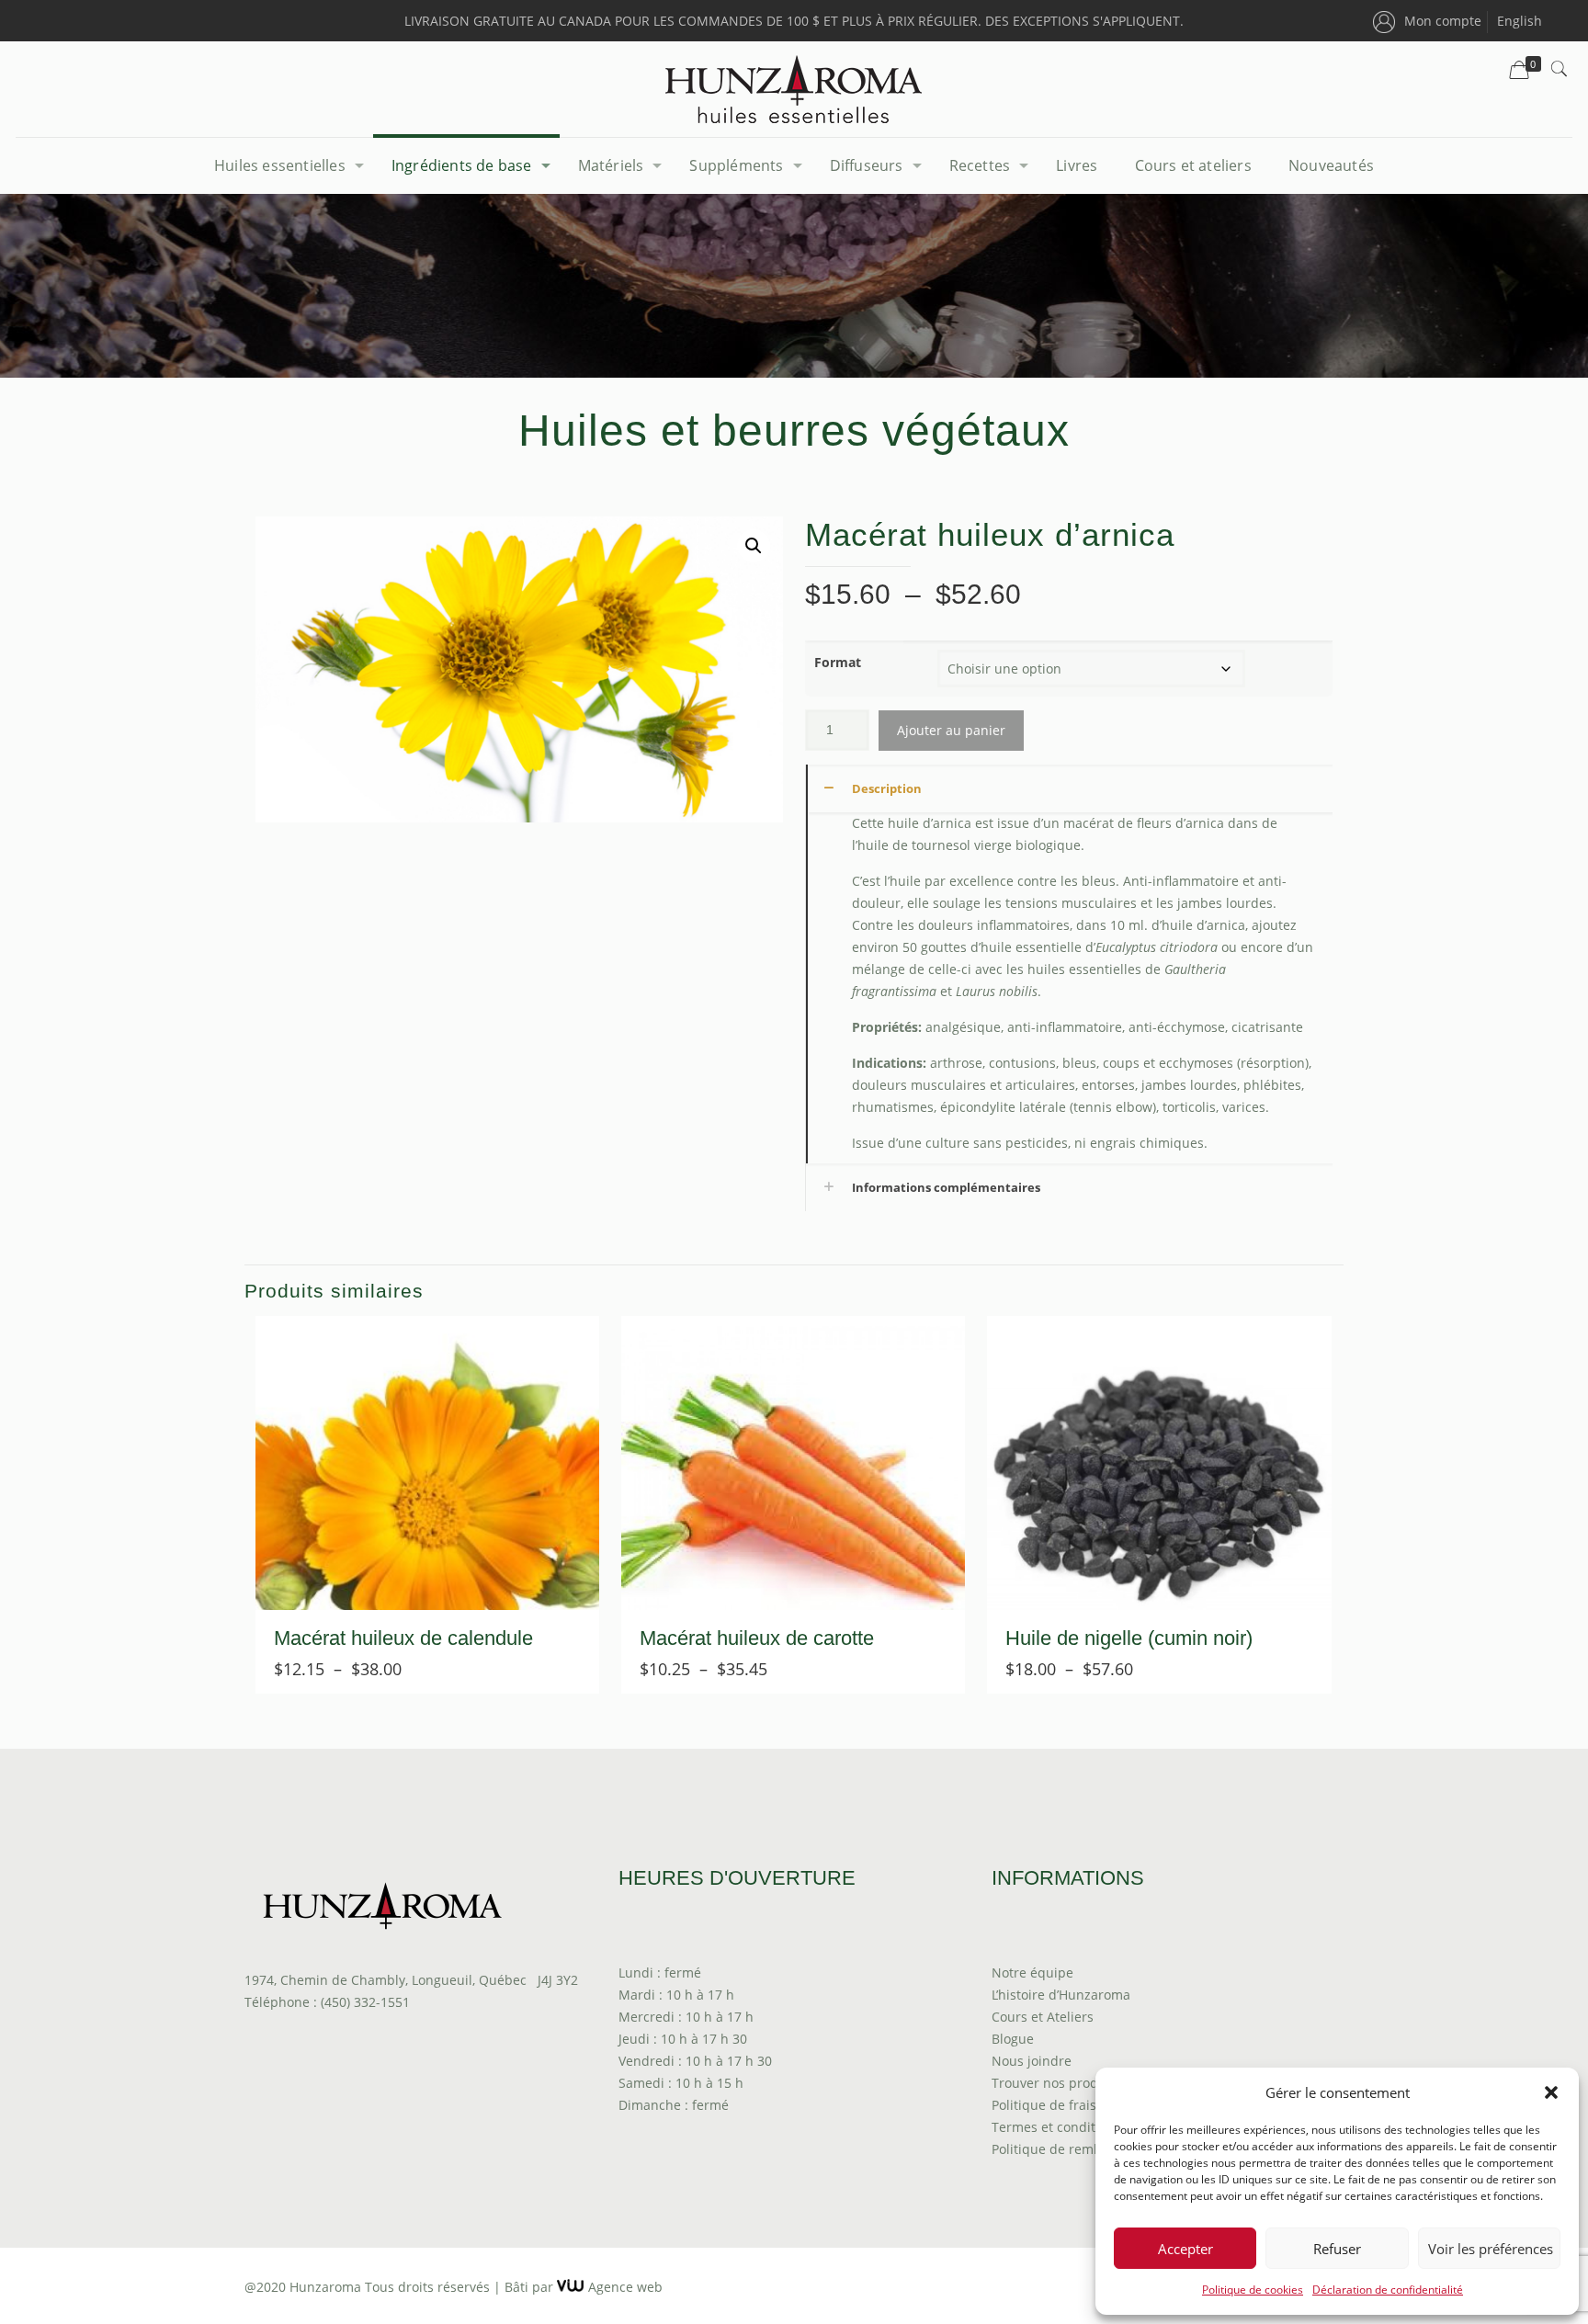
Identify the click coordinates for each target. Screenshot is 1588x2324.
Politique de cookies (1253, 2290)
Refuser (1337, 2249)
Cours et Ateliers (1043, 2017)
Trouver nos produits (1056, 2083)
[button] (1551, 2092)
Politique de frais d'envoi (1068, 2105)
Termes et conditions (1056, 2127)
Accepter (1185, 2249)
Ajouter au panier (951, 730)
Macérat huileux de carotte (757, 1638)
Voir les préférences (1491, 2249)
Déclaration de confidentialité (1388, 2290)
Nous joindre (1032, 2061)
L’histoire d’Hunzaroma (1061, 1995)
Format (838, 662)
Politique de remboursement (1080, 2149)
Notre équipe (1032, 1973)
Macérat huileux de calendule (403, 1638)
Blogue (1013, 2039)
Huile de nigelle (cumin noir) (1129, 1638)
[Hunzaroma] (794, 89)
